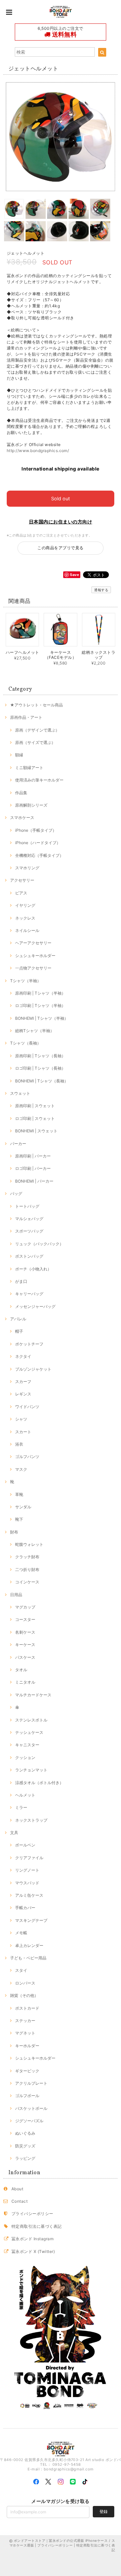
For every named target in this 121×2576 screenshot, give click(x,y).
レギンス (23, 1394)
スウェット (20, 1093)
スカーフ (23, 1381)
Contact (19, 2201)
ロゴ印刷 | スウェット (35, 1118)
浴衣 (19, 1444)
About (17, 2189)
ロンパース (25, 1983)
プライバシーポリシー (32, 2214)
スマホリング (27, 868)
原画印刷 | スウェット (35, 1106)
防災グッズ (25, 2146)
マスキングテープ (31, 1920)
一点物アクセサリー (33, 968)
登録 (104, 2511)
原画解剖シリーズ (31, 805)
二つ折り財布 (27, 1569)
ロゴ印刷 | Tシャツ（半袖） (40, 1006)
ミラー (21, 1807)
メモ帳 (21, 1933)
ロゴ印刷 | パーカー (33, 1168)
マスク (21, 1469)
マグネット (25, 2033)
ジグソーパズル (29, 2121)
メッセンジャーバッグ (35, 1306)
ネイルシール (27, 930)
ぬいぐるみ (25, 2133)
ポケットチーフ (29, 1344)
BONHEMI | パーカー (34, 1181)
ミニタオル (25, 1682)
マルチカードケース (33, 1695)
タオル (21, 1670)
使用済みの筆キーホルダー (39, 780)
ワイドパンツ (27, 1407)
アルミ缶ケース (29, 1895)
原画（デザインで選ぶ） (37, 730)
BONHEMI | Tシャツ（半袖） (42, 1018)
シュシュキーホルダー (35, 956)
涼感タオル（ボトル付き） (39, 1783)
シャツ (21, 1419)
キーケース (25, 1645)
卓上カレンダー (29, 1945)
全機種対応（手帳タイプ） (39, 855)
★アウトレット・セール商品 (36, 705)
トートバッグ (27, 1206)
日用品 (16, 1595)
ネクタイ (23, 1356)
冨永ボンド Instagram (32, 2239)
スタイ (21, 1970)
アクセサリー (22, 880)
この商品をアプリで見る (60, 548)
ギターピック (27, 2071)
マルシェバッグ (29, 1219)
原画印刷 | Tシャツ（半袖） (40, 993)
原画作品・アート (26, 717)
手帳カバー (25, 1908)
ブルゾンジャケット (33, 1369)
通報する (101, 590)
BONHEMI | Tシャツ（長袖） (42, 1081)
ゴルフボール (27, 2096)
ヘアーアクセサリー (33, 943)
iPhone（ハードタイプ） (38, 843)
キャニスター (27, 1745)
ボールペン (25, 1845)
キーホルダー (27, 2046)
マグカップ (25, 1607)
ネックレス (25, 918)
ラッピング (25, 2158)
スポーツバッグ (29, 1231)
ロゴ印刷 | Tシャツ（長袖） (40, 1068)
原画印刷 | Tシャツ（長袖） (40, 1056)
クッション (25, 1757)
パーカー (18, 1144)
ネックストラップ (31, 1820)
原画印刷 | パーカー (33, 1156)
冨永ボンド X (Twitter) (33, 2251)
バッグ (16, 1193)
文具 (14, 1833)
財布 (14, 1532)
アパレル (18, 1319)
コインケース (27, 1582)
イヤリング (25, 905)
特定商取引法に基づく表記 (37, 2226)
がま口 (21, 1281)
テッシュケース (29, 1732)
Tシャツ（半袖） (26, 981)
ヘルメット (25, 1795)
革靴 (19, 1494)
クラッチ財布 (27, 1557)
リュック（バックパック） (39, 1244)
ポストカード (27, 2008)
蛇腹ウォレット (29, 1544)
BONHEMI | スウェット (36, 1131)
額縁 (19, 755)
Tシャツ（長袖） (26, 1043)
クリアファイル (29, 1858)
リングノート (27, 1870)
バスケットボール (31, 2108)
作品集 (21, 793)
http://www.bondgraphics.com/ (38, 451)
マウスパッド (27, 1883)
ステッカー (25, 2021)
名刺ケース (25, 1632)
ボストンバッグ (29, 1256)
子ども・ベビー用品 (28, 1958)
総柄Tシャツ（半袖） (35, 1031)
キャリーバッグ (29, 1294)
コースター (25, 1619)
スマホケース (22, 818)
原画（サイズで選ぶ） (35, 742)
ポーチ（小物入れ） (33, 1269)
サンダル (23, 1507)
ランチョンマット (31, 1770)
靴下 (19, 1519)
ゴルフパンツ (27, 1457)
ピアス (21, 893)
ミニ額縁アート (29, 768)
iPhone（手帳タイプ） (36, 830)
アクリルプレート (31, 2083)
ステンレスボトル (31, 1720)
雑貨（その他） (24, 1995)
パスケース (25, 1657)
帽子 (19, 1331)
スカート (23, 1432)
